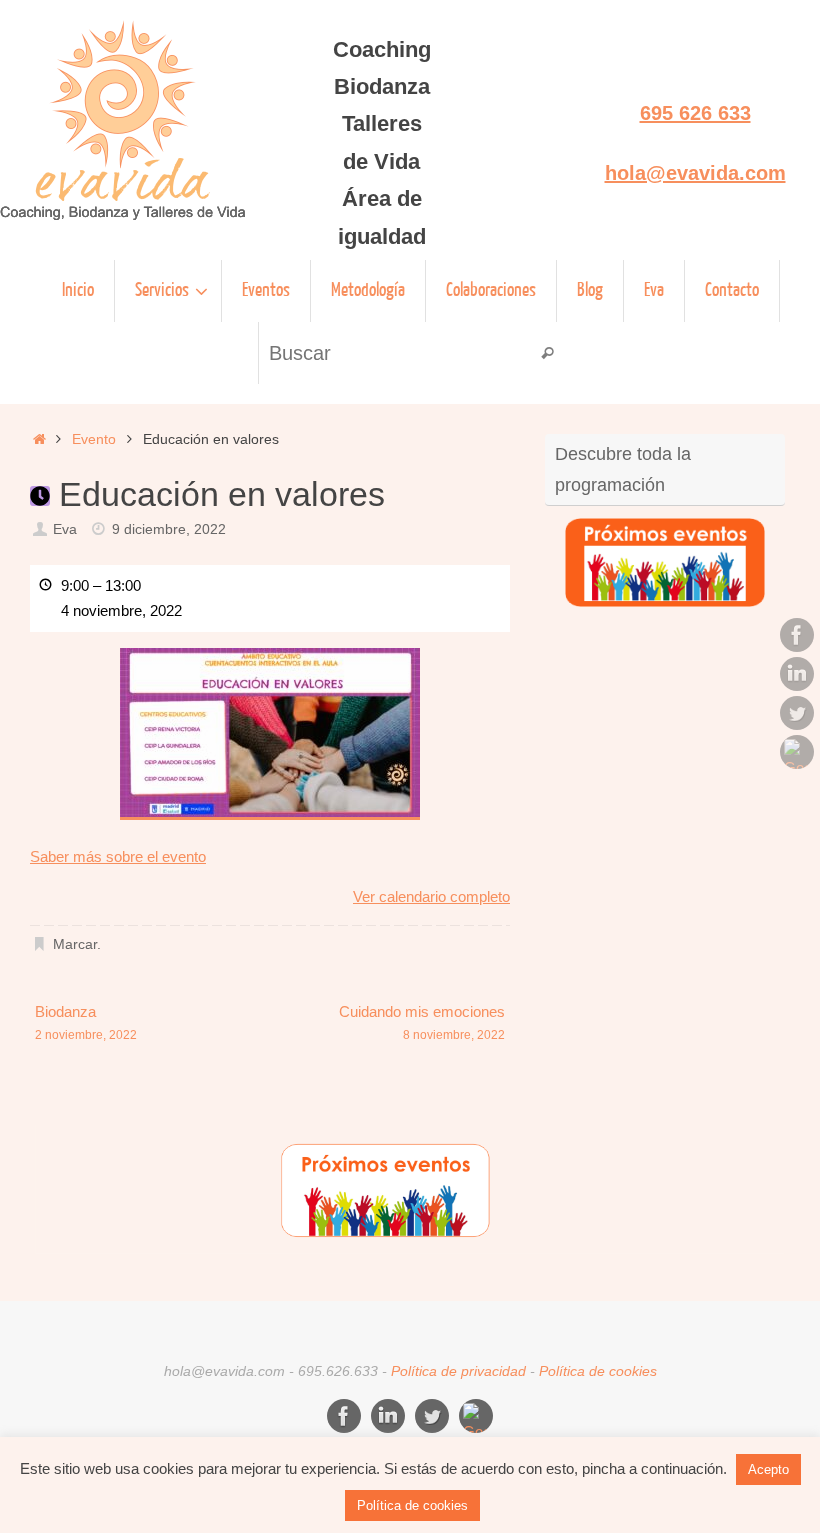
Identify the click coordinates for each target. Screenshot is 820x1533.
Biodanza (86, 1022)
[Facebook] (797, 635)
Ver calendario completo (431, 896)
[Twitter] (797, 713)
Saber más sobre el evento (118, 856)
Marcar (75, 944)
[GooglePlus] (797, 752)
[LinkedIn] (797, 674)
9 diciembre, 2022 (169, 529)
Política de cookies (598, 1371)
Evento (94, 439)
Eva (65, 529)
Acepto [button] (768, 1469)
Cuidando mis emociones (422, 1022)
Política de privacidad (458, 1371)
